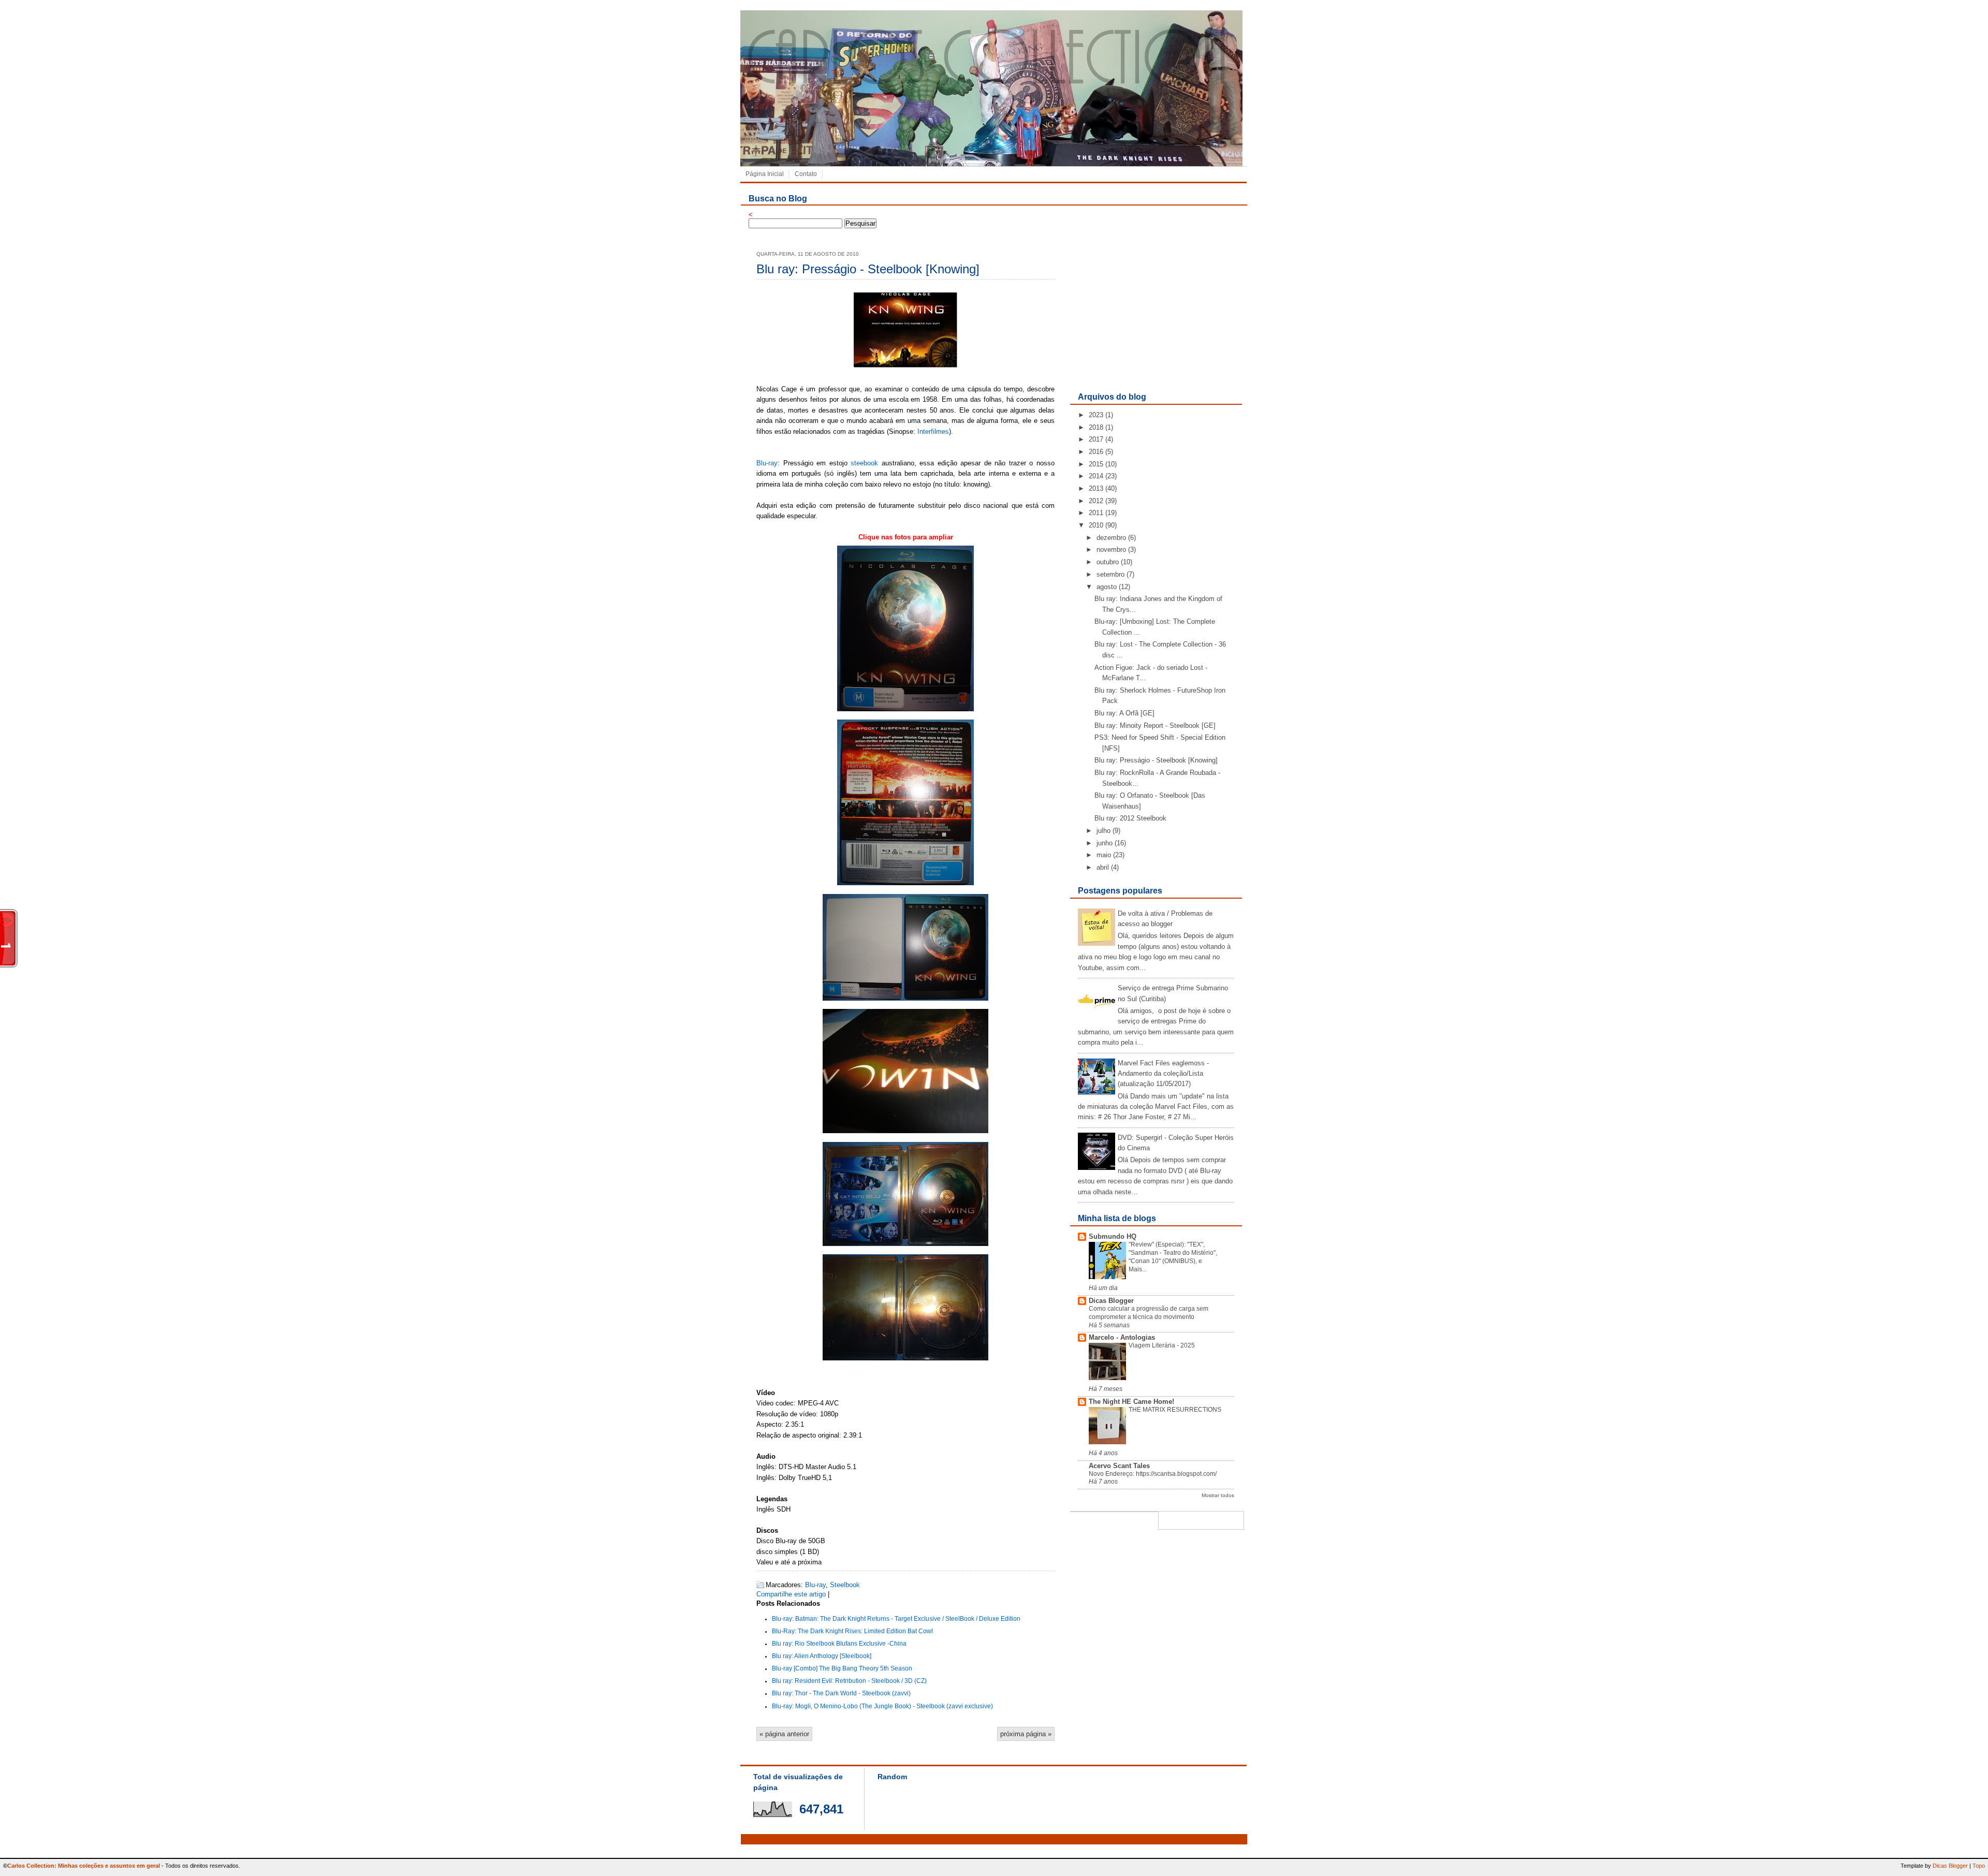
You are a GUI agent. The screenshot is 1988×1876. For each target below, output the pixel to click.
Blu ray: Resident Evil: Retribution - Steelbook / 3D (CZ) (849, 1681)
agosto (1107, 587)
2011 (1096, 513)
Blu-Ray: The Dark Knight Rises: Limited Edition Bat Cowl (852, 1631)
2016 (1096, 452)
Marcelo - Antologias (1122, 1337)
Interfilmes (933, 431)
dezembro (1111, 538)
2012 (1096, 501)
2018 (1096, 427)
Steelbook (845, 1585)
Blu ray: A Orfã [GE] (1124, 713)
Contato (806, 174)
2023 (1096, 415)
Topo (1979, 1866)
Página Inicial (765, 174)
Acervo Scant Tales (1119, 1466)
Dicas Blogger (1111, 1301)
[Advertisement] (1156, 313)
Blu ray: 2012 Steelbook (1130, 818)
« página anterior (784, 1734)
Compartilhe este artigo (791, 1594)
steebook (864, 463)
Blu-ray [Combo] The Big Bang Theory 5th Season (842, 1668)
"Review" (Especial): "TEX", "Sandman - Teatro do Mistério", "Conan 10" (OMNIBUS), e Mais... (1173, 1257)
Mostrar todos (1218, 1495)
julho (1103, 831)
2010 (1096, 525)
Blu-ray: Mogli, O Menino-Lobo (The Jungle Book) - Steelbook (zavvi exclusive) (882, 1706)
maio (1104, 855)
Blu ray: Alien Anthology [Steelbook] (822, 1656)
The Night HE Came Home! (1131, 1402)
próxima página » (1026, 1734)
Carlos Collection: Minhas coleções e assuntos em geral (84, 1866)
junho (1105, 843)
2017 (1096, 439)
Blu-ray (767, 463)
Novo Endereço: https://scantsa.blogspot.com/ (1153, 1474)
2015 (1096, 464)
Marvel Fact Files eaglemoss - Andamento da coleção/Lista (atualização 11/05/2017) (1163, 1074)
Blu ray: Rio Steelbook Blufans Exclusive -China (839, 1644)
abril (1103, 867)
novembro (1111, 549)
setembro (1110, 574)
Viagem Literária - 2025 (1162, 1345)
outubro (1108, 562)
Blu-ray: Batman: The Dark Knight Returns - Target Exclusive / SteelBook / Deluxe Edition (896, 1619)
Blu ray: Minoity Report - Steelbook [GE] (1155, 726)
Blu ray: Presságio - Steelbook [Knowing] (868, 269)
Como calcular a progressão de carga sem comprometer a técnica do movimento (1149, 1313)
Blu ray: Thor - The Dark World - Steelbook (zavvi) (841, 1693)
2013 (1096, 488)
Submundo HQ (1113, 1236)
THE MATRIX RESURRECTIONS (1175, 1410)
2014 (1096, 476)
